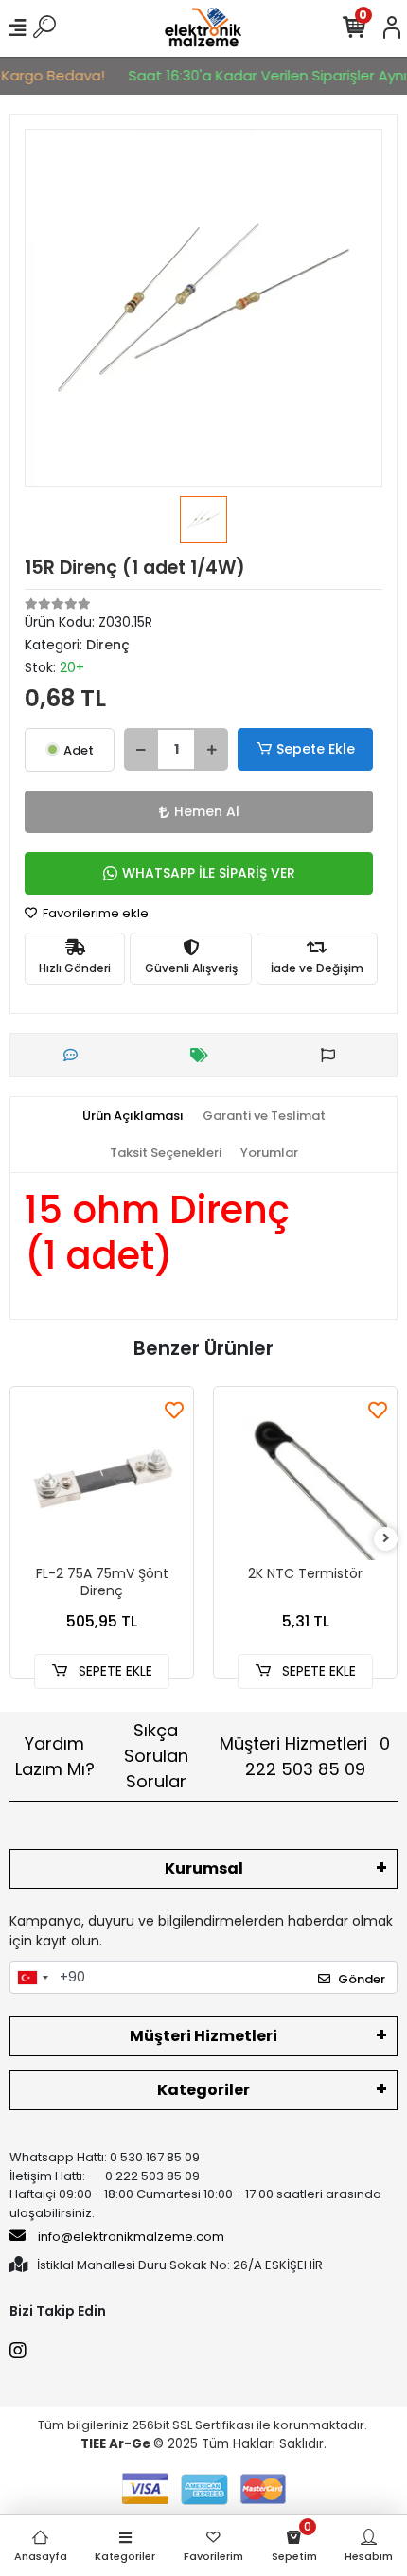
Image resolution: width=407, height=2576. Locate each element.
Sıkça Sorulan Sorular (156, 1756)
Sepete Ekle (316, 749)
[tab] (133, 1116)
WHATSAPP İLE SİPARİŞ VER (209, 873)
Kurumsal (204, 1868)
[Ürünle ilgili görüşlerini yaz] (75, 1055)
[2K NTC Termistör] (305, 1478)
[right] (386, 1539)
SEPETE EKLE (114, 1671)
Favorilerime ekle (94, 913)
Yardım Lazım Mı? (55, 1756)
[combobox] (32, 1978)
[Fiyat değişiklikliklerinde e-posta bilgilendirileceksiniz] (204, 1055)
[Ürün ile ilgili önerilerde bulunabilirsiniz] (333, 1055)
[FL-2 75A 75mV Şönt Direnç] (102, 1478)
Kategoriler (203, 2090)
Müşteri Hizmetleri (305, 1756)
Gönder (362, 1979)
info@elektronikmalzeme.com (131, 2237)
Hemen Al (207, 811)
